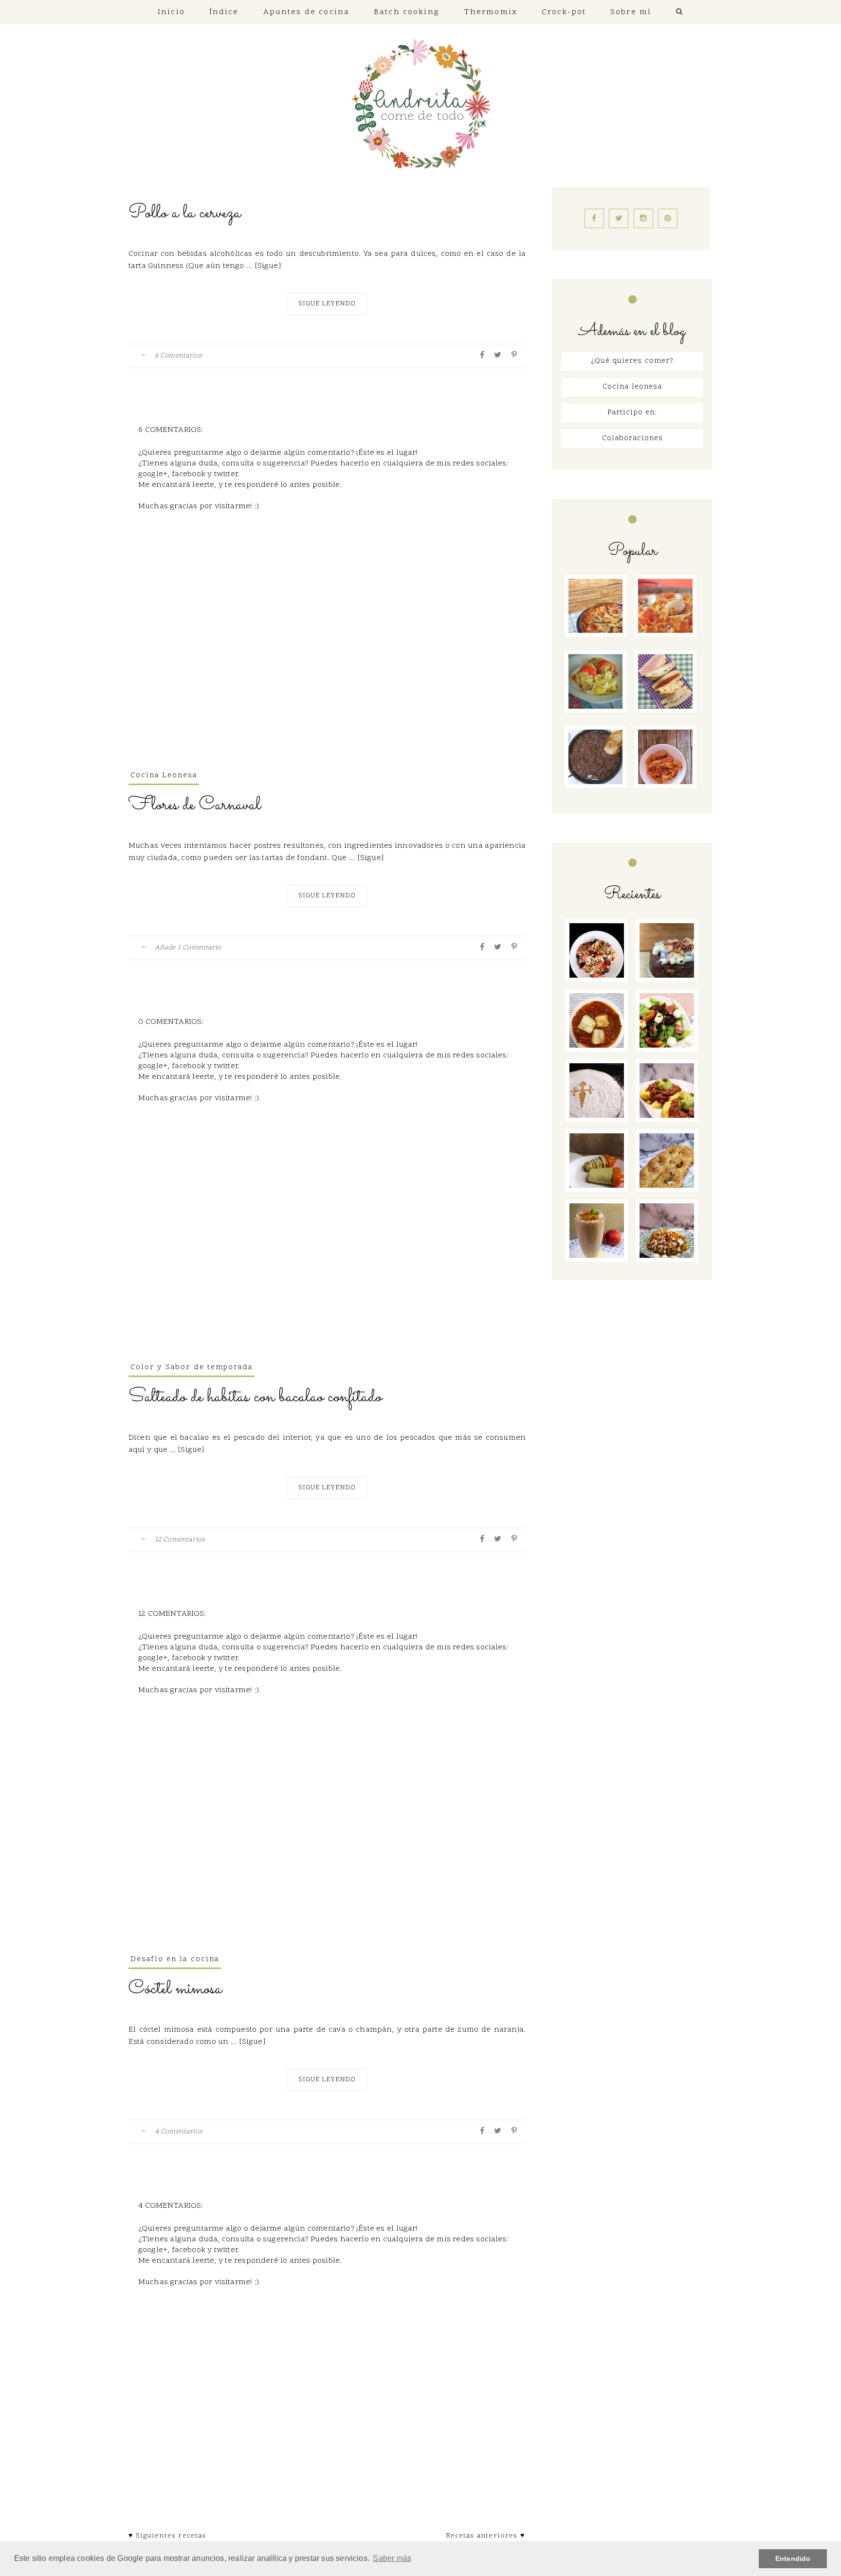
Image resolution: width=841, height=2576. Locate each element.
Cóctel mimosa (175, 1989)
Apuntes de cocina (307, 12)
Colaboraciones (632, 438)
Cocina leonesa (632, 387)
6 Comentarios (178, 356)
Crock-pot (564, 12)
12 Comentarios (180, 1540)
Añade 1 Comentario (188, 948)
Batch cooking (407, 12)
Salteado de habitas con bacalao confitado (255, 1397)
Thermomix (491, 12)
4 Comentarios (179, 2132)
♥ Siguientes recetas (167, 2536)
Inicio (171, 12)
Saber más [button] (392, 2558)
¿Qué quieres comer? (632, 361)
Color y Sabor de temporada (192, 1368)
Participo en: (632, 413)
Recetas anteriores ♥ (485, 2536)
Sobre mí (631, 12)
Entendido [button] (793, 2558)
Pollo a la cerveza (185, 213)
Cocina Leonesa (164, 776)
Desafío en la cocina (175, 1959)
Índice (224, 12)
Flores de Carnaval (195, 805)
